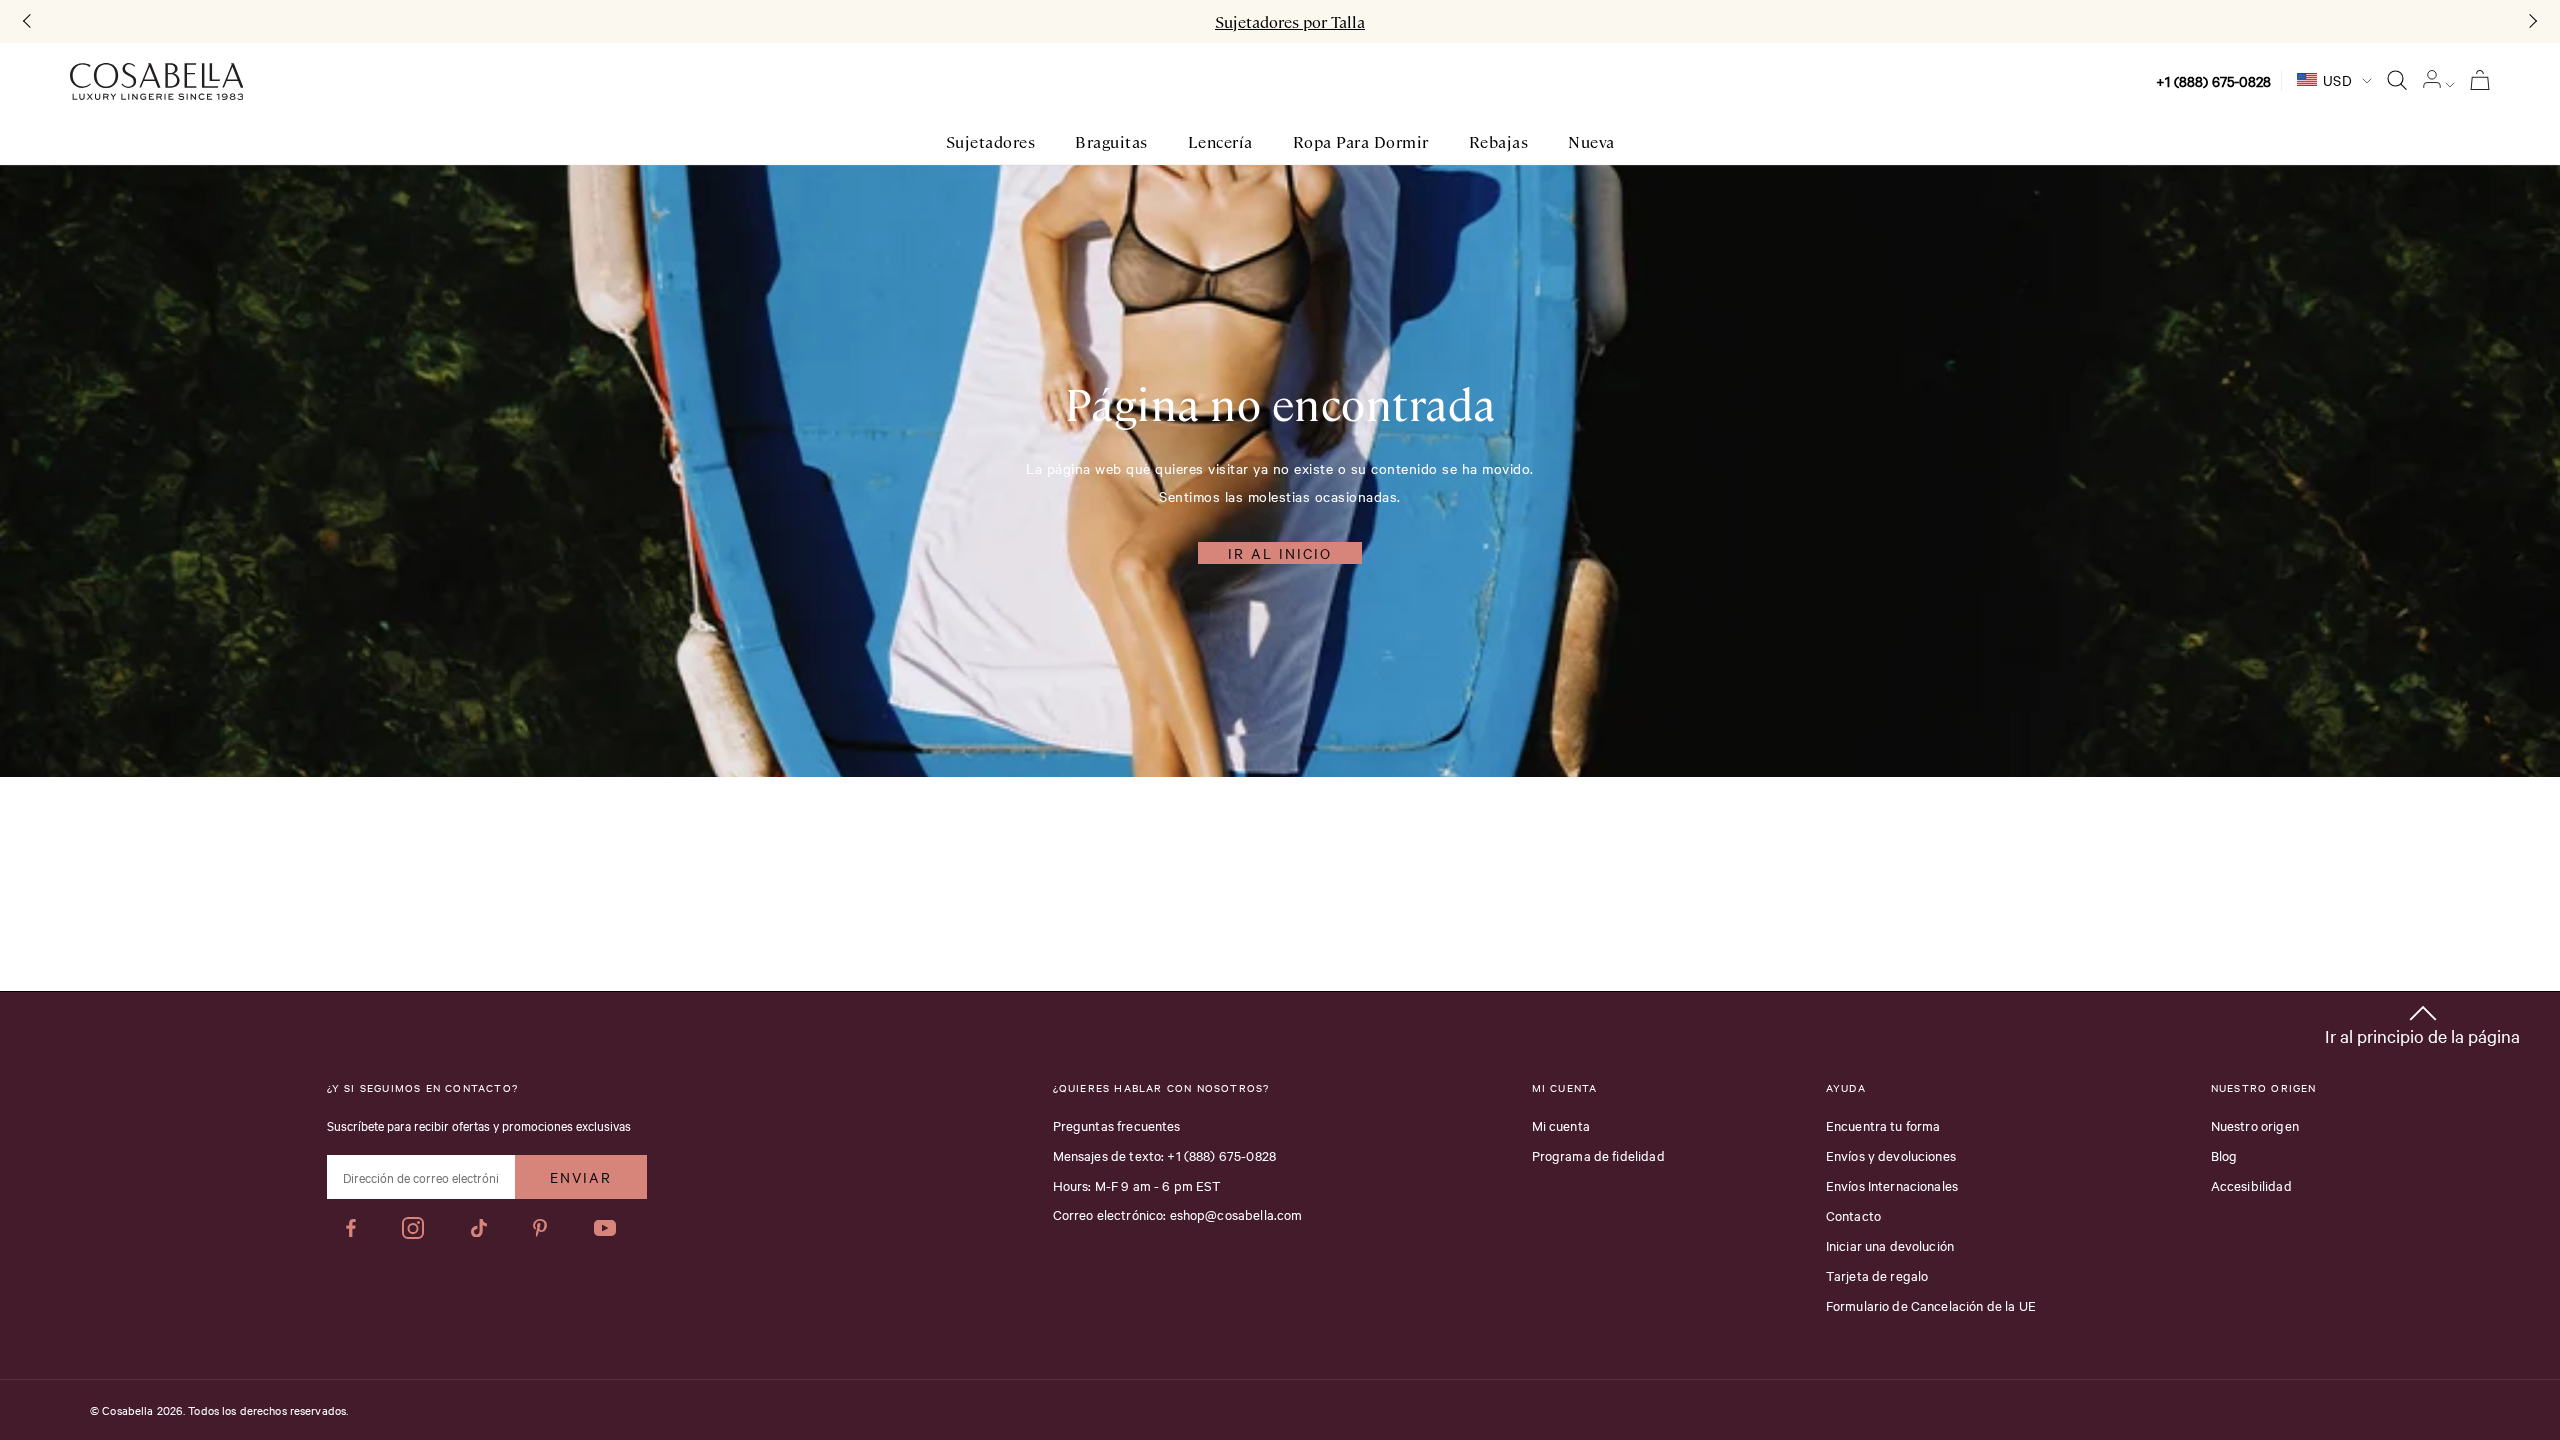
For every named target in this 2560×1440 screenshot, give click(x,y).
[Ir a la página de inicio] (156, 82)
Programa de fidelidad (1598, 1155)
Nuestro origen (2255, 1125)
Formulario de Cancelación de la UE (1931, 1305)
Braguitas (1111, 142)
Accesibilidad (2251, 1185)
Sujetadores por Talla (1290, 22)
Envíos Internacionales (1892, 1185)
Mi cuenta (1561, 1125)
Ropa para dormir (1361, 142)
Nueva (1591, 142)
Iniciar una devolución (1890, 1245)
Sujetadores (991, 142)
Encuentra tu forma (1883, 1125)
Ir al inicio (1280, 553)
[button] (2422, 1021)
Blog (2224, 1155)
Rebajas (1499, 142)
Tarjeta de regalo (1877, 1275)
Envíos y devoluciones (1891, 1155)
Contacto (1853, 1215)
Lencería (1220, 142)
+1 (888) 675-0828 (2213, 81)
